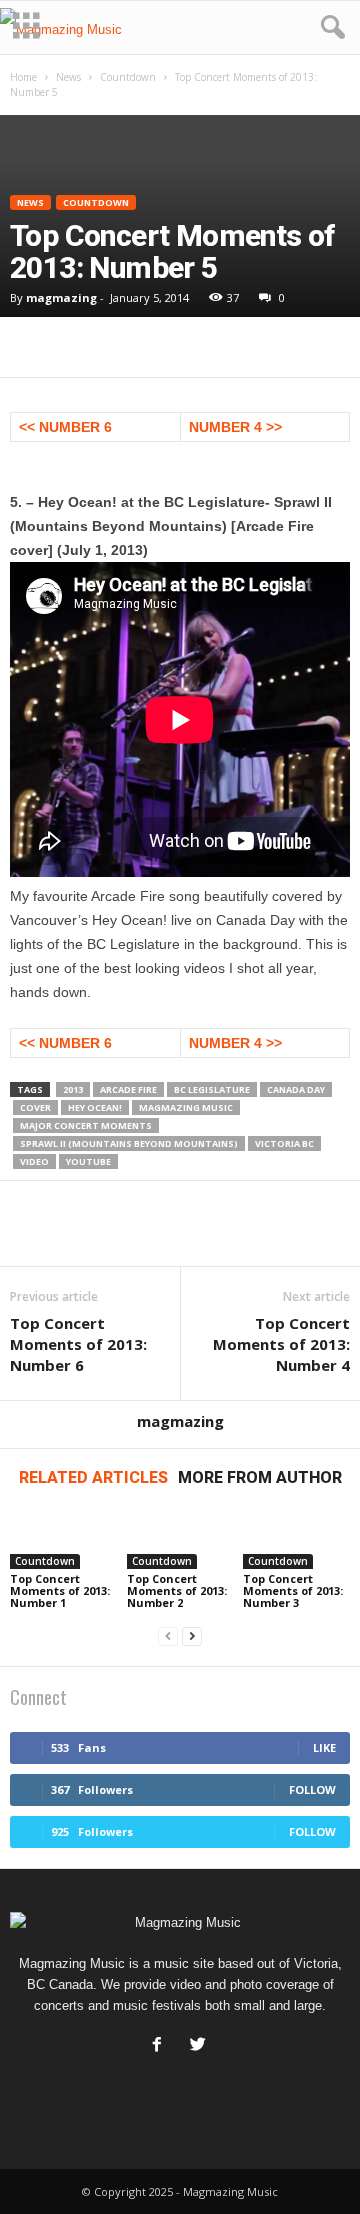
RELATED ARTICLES (93, 1477)
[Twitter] (200, 2046)
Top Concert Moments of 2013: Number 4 (281, 1344)
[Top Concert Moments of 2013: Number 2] (180, 1539)
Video (34, 1161)
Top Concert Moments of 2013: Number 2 (177, 1590)
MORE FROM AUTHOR (260, 1477)
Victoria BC (284, 1143)
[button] (329, 28)
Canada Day (296, 1089)
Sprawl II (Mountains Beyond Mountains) (129, 1143)
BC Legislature (212, 1089)
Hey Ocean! (95, 1107)
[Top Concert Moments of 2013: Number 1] (63, 1539)
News (68, 77)
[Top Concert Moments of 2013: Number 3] (296, 1539)
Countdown (128, 77)
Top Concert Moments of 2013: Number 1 (60, 1590)
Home (23, 77)
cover (35, 1107)
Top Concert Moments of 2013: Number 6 (78, 1344)
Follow (312, 1789)
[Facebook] (161, 2046)
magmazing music (186, 1107)
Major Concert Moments (86, 1125)
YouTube (88, 1161)
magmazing (61, 297)
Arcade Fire (128, 1089)
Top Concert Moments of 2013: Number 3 (293, 1590)
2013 (73, 1089)
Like (324, 1747)
